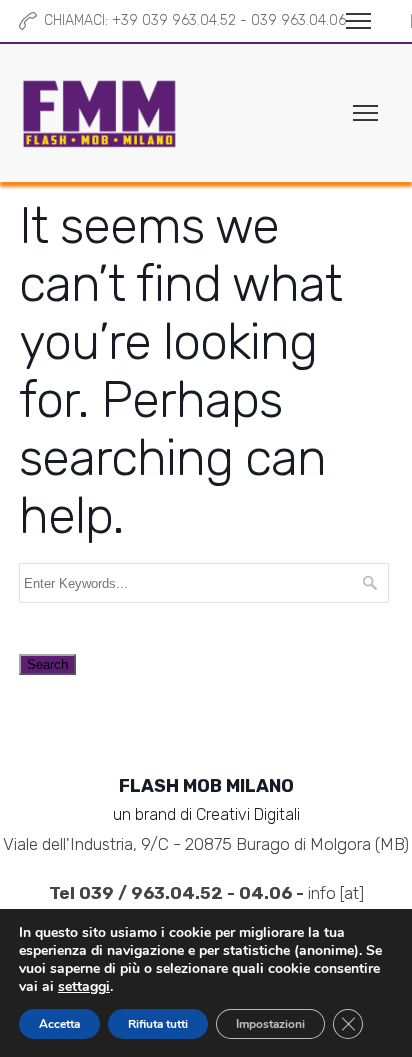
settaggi (84, 987)
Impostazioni (270, 1024)
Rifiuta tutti (158, 1024)
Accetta (59, 1024)
